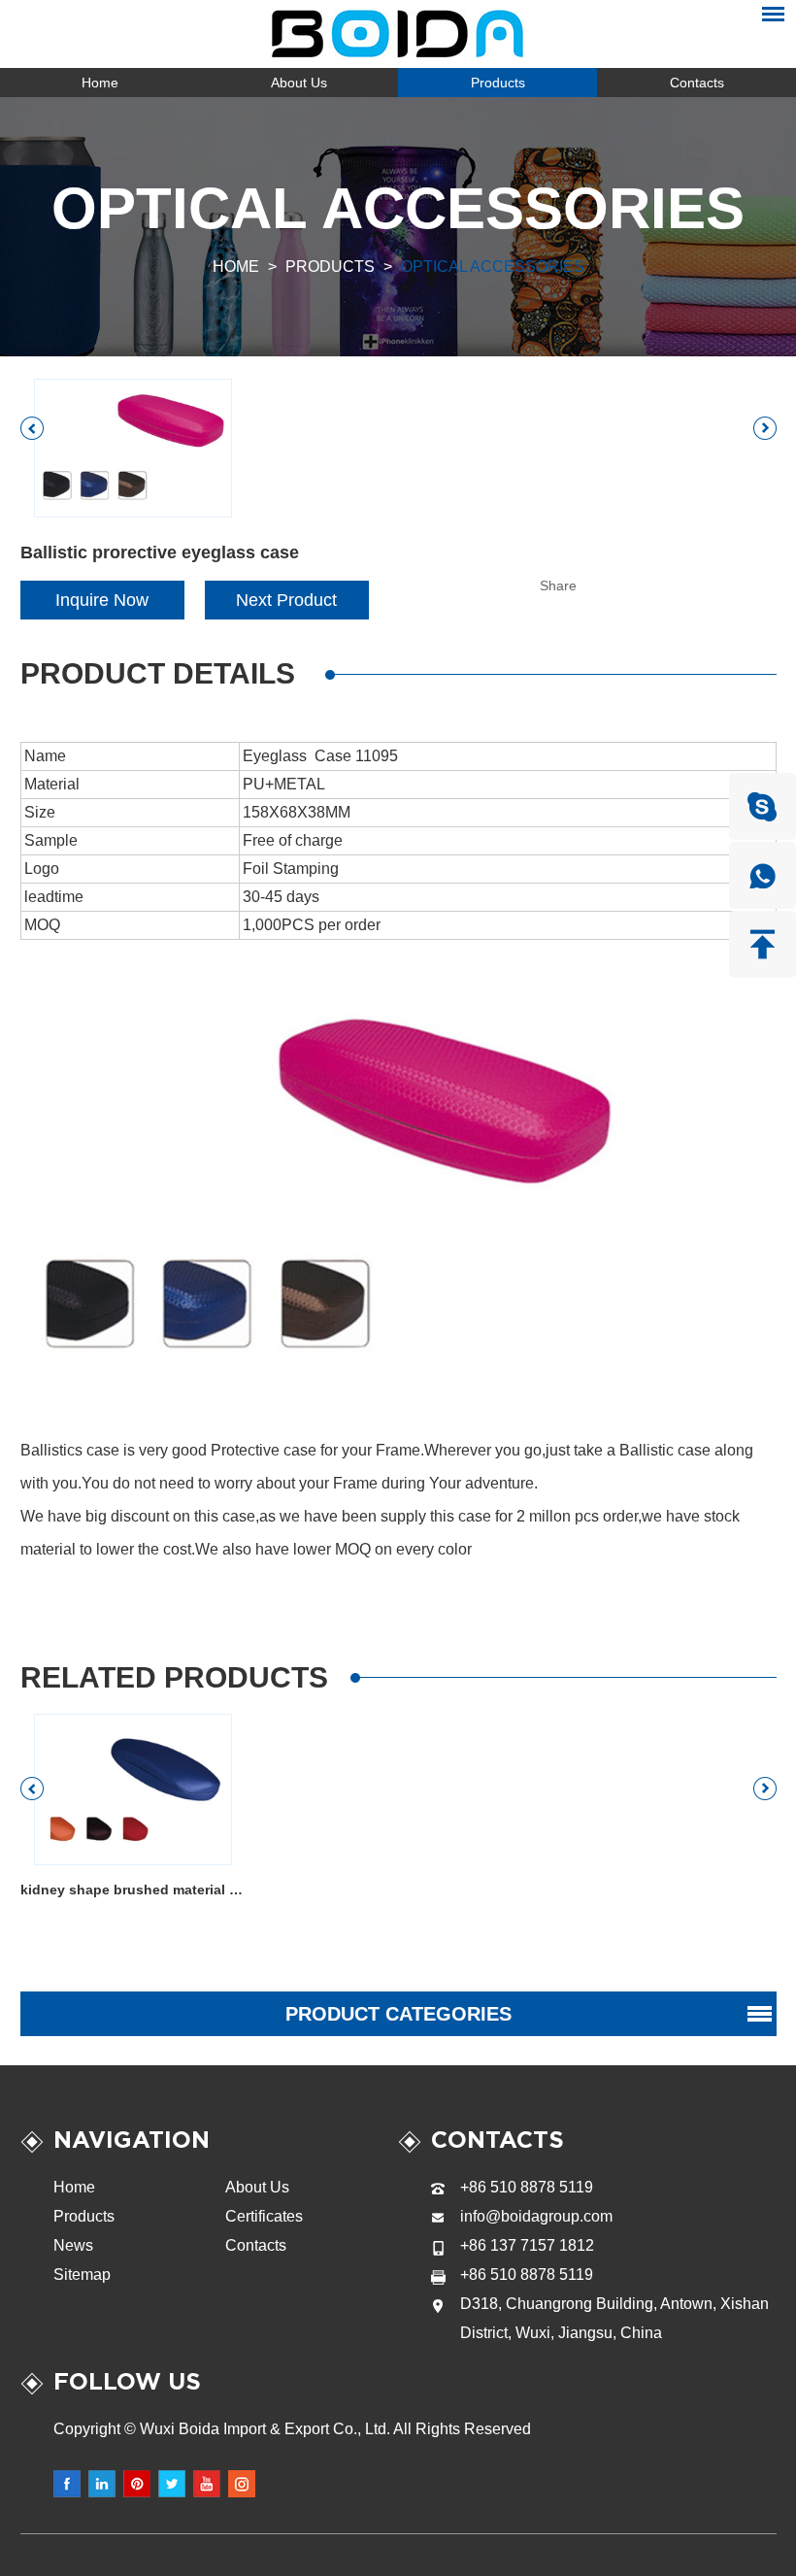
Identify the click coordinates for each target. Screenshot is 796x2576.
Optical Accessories (493, 267)
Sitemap (82, 2275)
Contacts (697, 83)
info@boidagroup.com (536, 2216)
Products (498, 83)
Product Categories (398, 2014)
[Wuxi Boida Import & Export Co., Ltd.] (398, 34)
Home (100, 83)
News (73, 2245)
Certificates (264, 2216)
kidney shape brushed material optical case (134, 1890)
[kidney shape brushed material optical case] (133, 1790)
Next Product (286, 600)
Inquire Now (102, 600)
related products (174, 1677)
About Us (299, 83)
